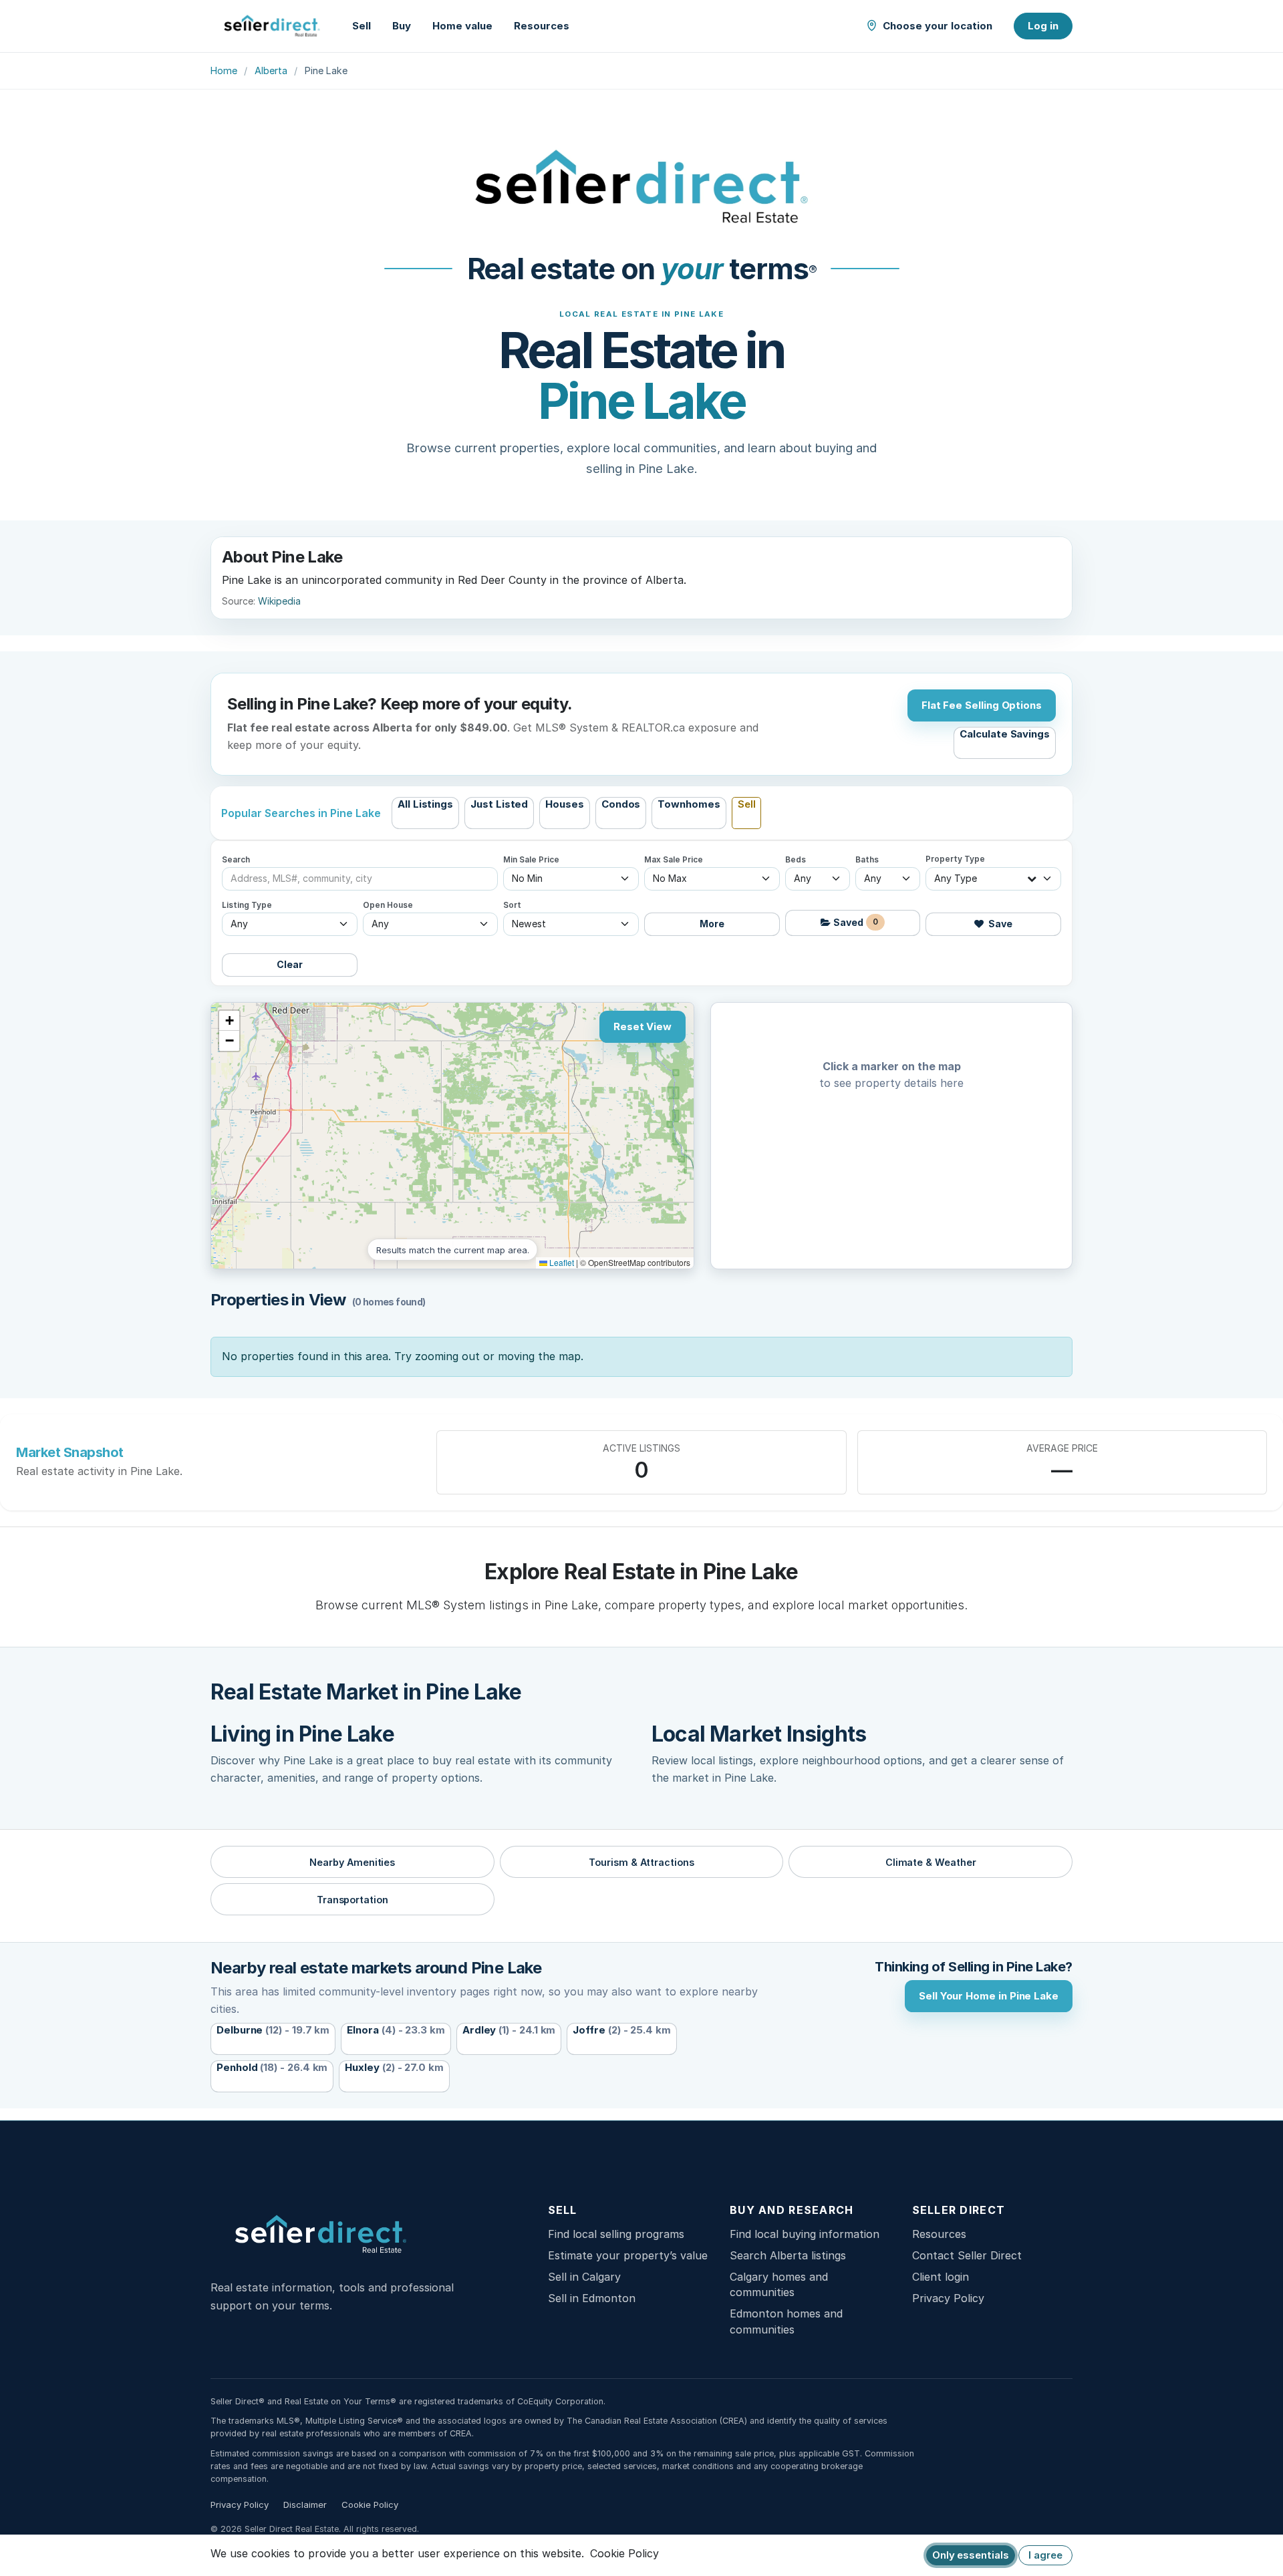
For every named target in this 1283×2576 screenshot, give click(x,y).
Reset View (643, 1026)
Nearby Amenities (352, 1862)
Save (999, 924)
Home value (462, 26)
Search (236, 860)
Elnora (396, 2030)
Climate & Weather (931, 1862)
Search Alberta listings (788, 2255)
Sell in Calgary (584, 2277)
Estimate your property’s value (628, 2255)
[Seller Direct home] (272, 26)
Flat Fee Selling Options (982, 705)
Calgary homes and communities (779, 2284)
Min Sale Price (531, 860)
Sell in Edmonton (592, 2298)
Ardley (509, 2030)
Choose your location (938, 26)
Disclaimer (305, 2505)
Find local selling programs (616, 2234)
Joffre (622, 2030)
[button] (229, 1021)
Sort (512, 905)
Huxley (394, 2067)
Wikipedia (279, 601)
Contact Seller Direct (967, 2255)
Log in (1043, 26)
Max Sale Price (674, 860)
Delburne (273, 2030)
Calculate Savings (1005, 734)
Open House (388, 905)
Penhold (272, 2067)
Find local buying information (805, 2234)
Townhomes (689, 804)
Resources (542, 26)
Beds (796, 860)
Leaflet (561, 1262)
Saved (855, 922)
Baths (867, 860)
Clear (290, 964)
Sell (362, 26)
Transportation (352, 1900)
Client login (941, 2277)
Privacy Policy (948, 2298)
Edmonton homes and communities (786, 2321)
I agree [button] (1045, 2555)
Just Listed (499, 804)
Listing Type (247, 905)
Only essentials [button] (971, 2555)
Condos (621, 804)
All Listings (425, 804)
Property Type (955, 859)
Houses (565, 804)
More (712, 924)
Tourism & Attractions (641, 1862)
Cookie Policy (370, 2505)
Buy (402, 26)
